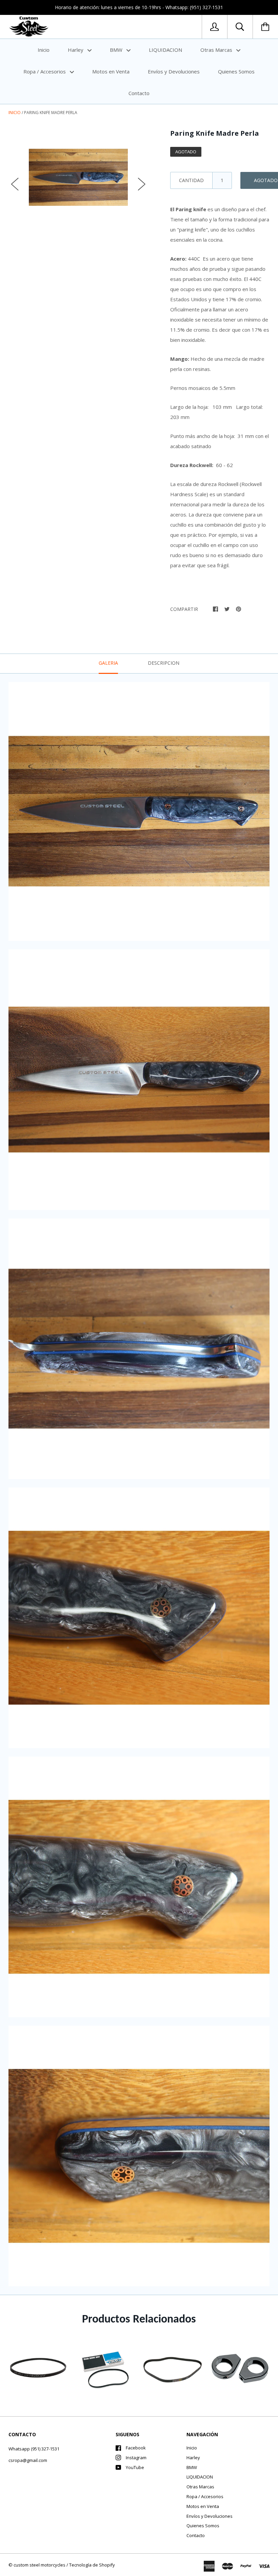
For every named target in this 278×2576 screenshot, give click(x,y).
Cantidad (191, 180)
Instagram (136, 2458)
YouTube (135, 2467)
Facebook (136, 2448)
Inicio (44, 50)
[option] (78, 177)
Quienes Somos (236, 71)
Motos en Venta (111, 71)
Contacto (139, 93)
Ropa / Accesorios (45, 71)
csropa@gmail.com (28, 2460)
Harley (76, 50)
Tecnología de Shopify (92, 2565)
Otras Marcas (217, 50)
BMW (117, 50)
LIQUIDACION (165, 50)
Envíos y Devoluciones (174, 71)
